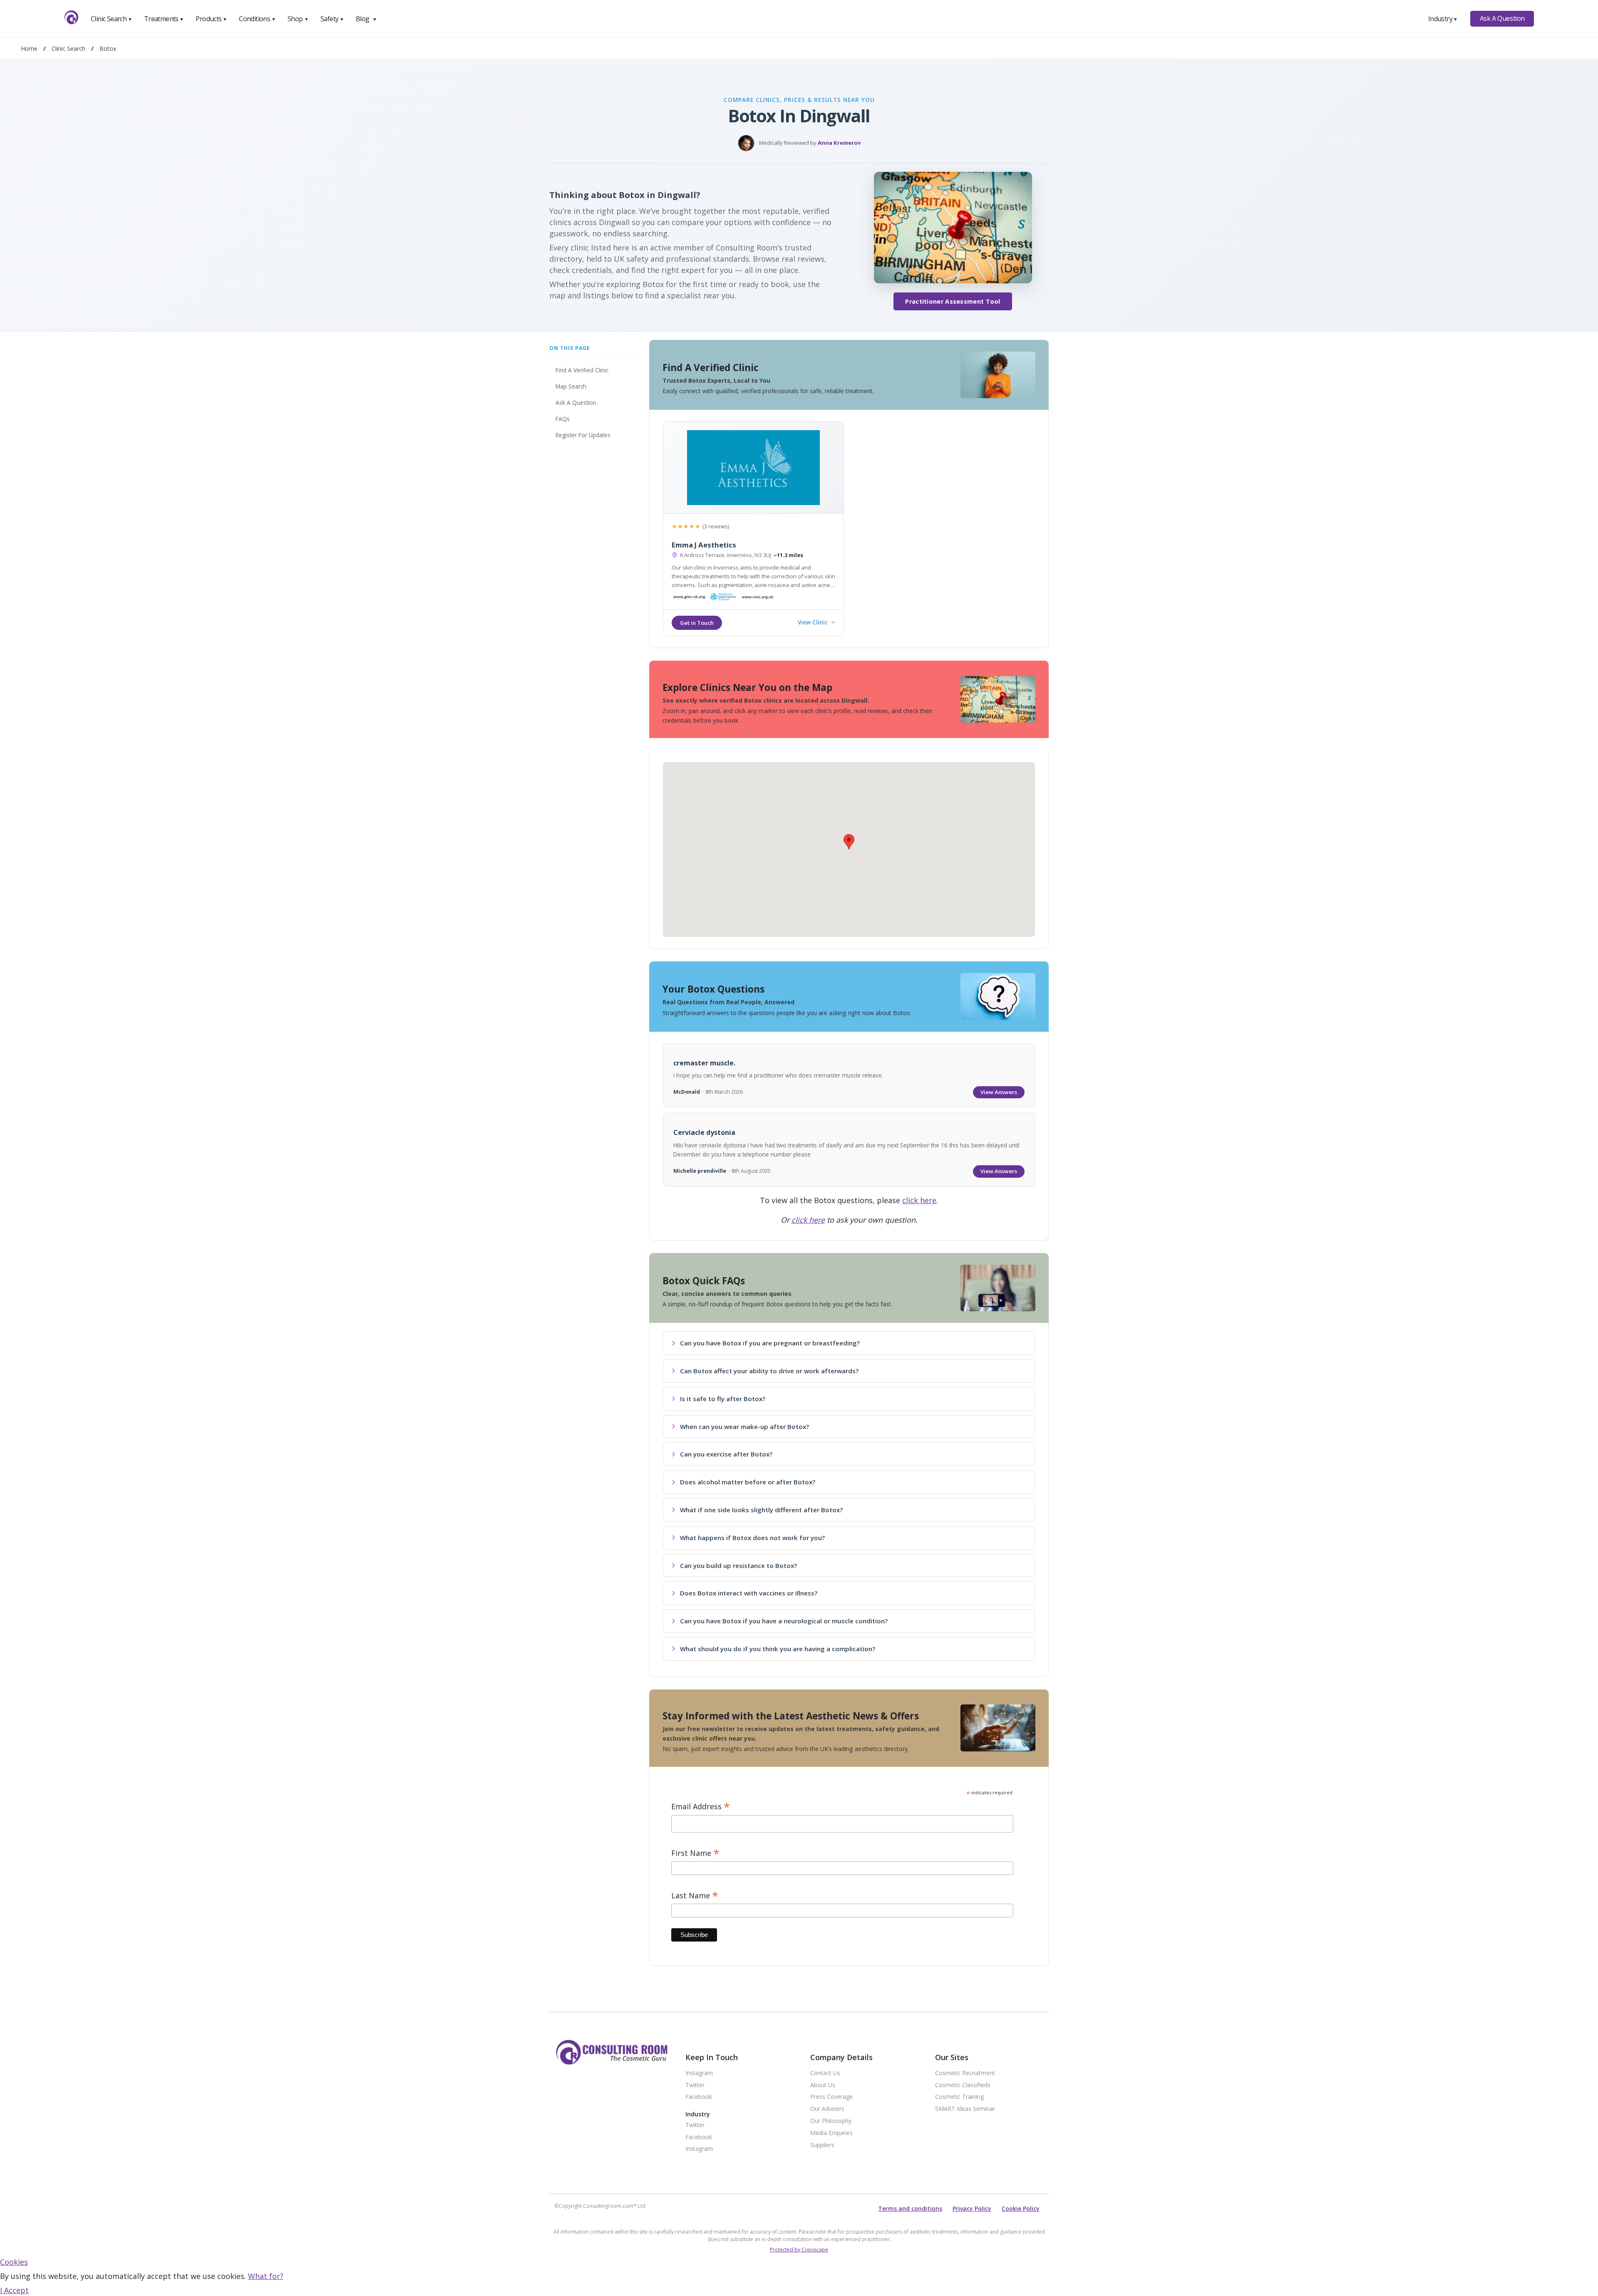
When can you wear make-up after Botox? (744, 1427)
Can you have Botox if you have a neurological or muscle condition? (784, 1621)
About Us (823, 2085)
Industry (1443, 19)
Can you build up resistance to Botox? (738, 1565)
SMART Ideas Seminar (965, 2109)
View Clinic (813, 623)
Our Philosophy (831, 2121)
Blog (366, 19)
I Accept (14, 2290)
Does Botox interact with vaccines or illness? (749, 1593)
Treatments (164, 19)
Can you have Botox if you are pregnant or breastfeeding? (770, 1343)
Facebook (699, 2097)
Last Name (695, 1896)
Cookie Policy (1021, 2208)
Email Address (701, 1807)
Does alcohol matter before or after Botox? (748, 1482)
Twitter (695, 2085)
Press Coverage (831, 2097)
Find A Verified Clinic (582, 370)
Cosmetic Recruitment (965, 2073)
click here (919, 1200)
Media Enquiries (831, 2133)
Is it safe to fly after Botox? (723, 1399)
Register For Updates (583, 435)
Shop (298, 19)
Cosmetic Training (959, 2097)
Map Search (571, 386)
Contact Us (825, 2073)
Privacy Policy (972, 2208)
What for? (266, 2276)
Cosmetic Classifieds (963, 2085)
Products (211, 19)
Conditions (257, 19)
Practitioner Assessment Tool (953, 301)
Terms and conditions (910, 2208)
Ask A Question (1502, 18)
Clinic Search (111, 19)
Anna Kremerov (839, 143)
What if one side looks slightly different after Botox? (761, 1510)
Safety (332, 19)
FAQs (563, 419)
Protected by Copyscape (799, 2250)
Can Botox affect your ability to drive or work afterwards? (769, 1371)
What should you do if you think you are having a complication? (778, 1649)
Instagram (699, 2073)
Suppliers (822, 2145)
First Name (695, 1853)
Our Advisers (827, 2109)
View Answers (999, 1092)
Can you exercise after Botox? (726, 1454)
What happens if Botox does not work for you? (752, 1538)
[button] (849, 842)
